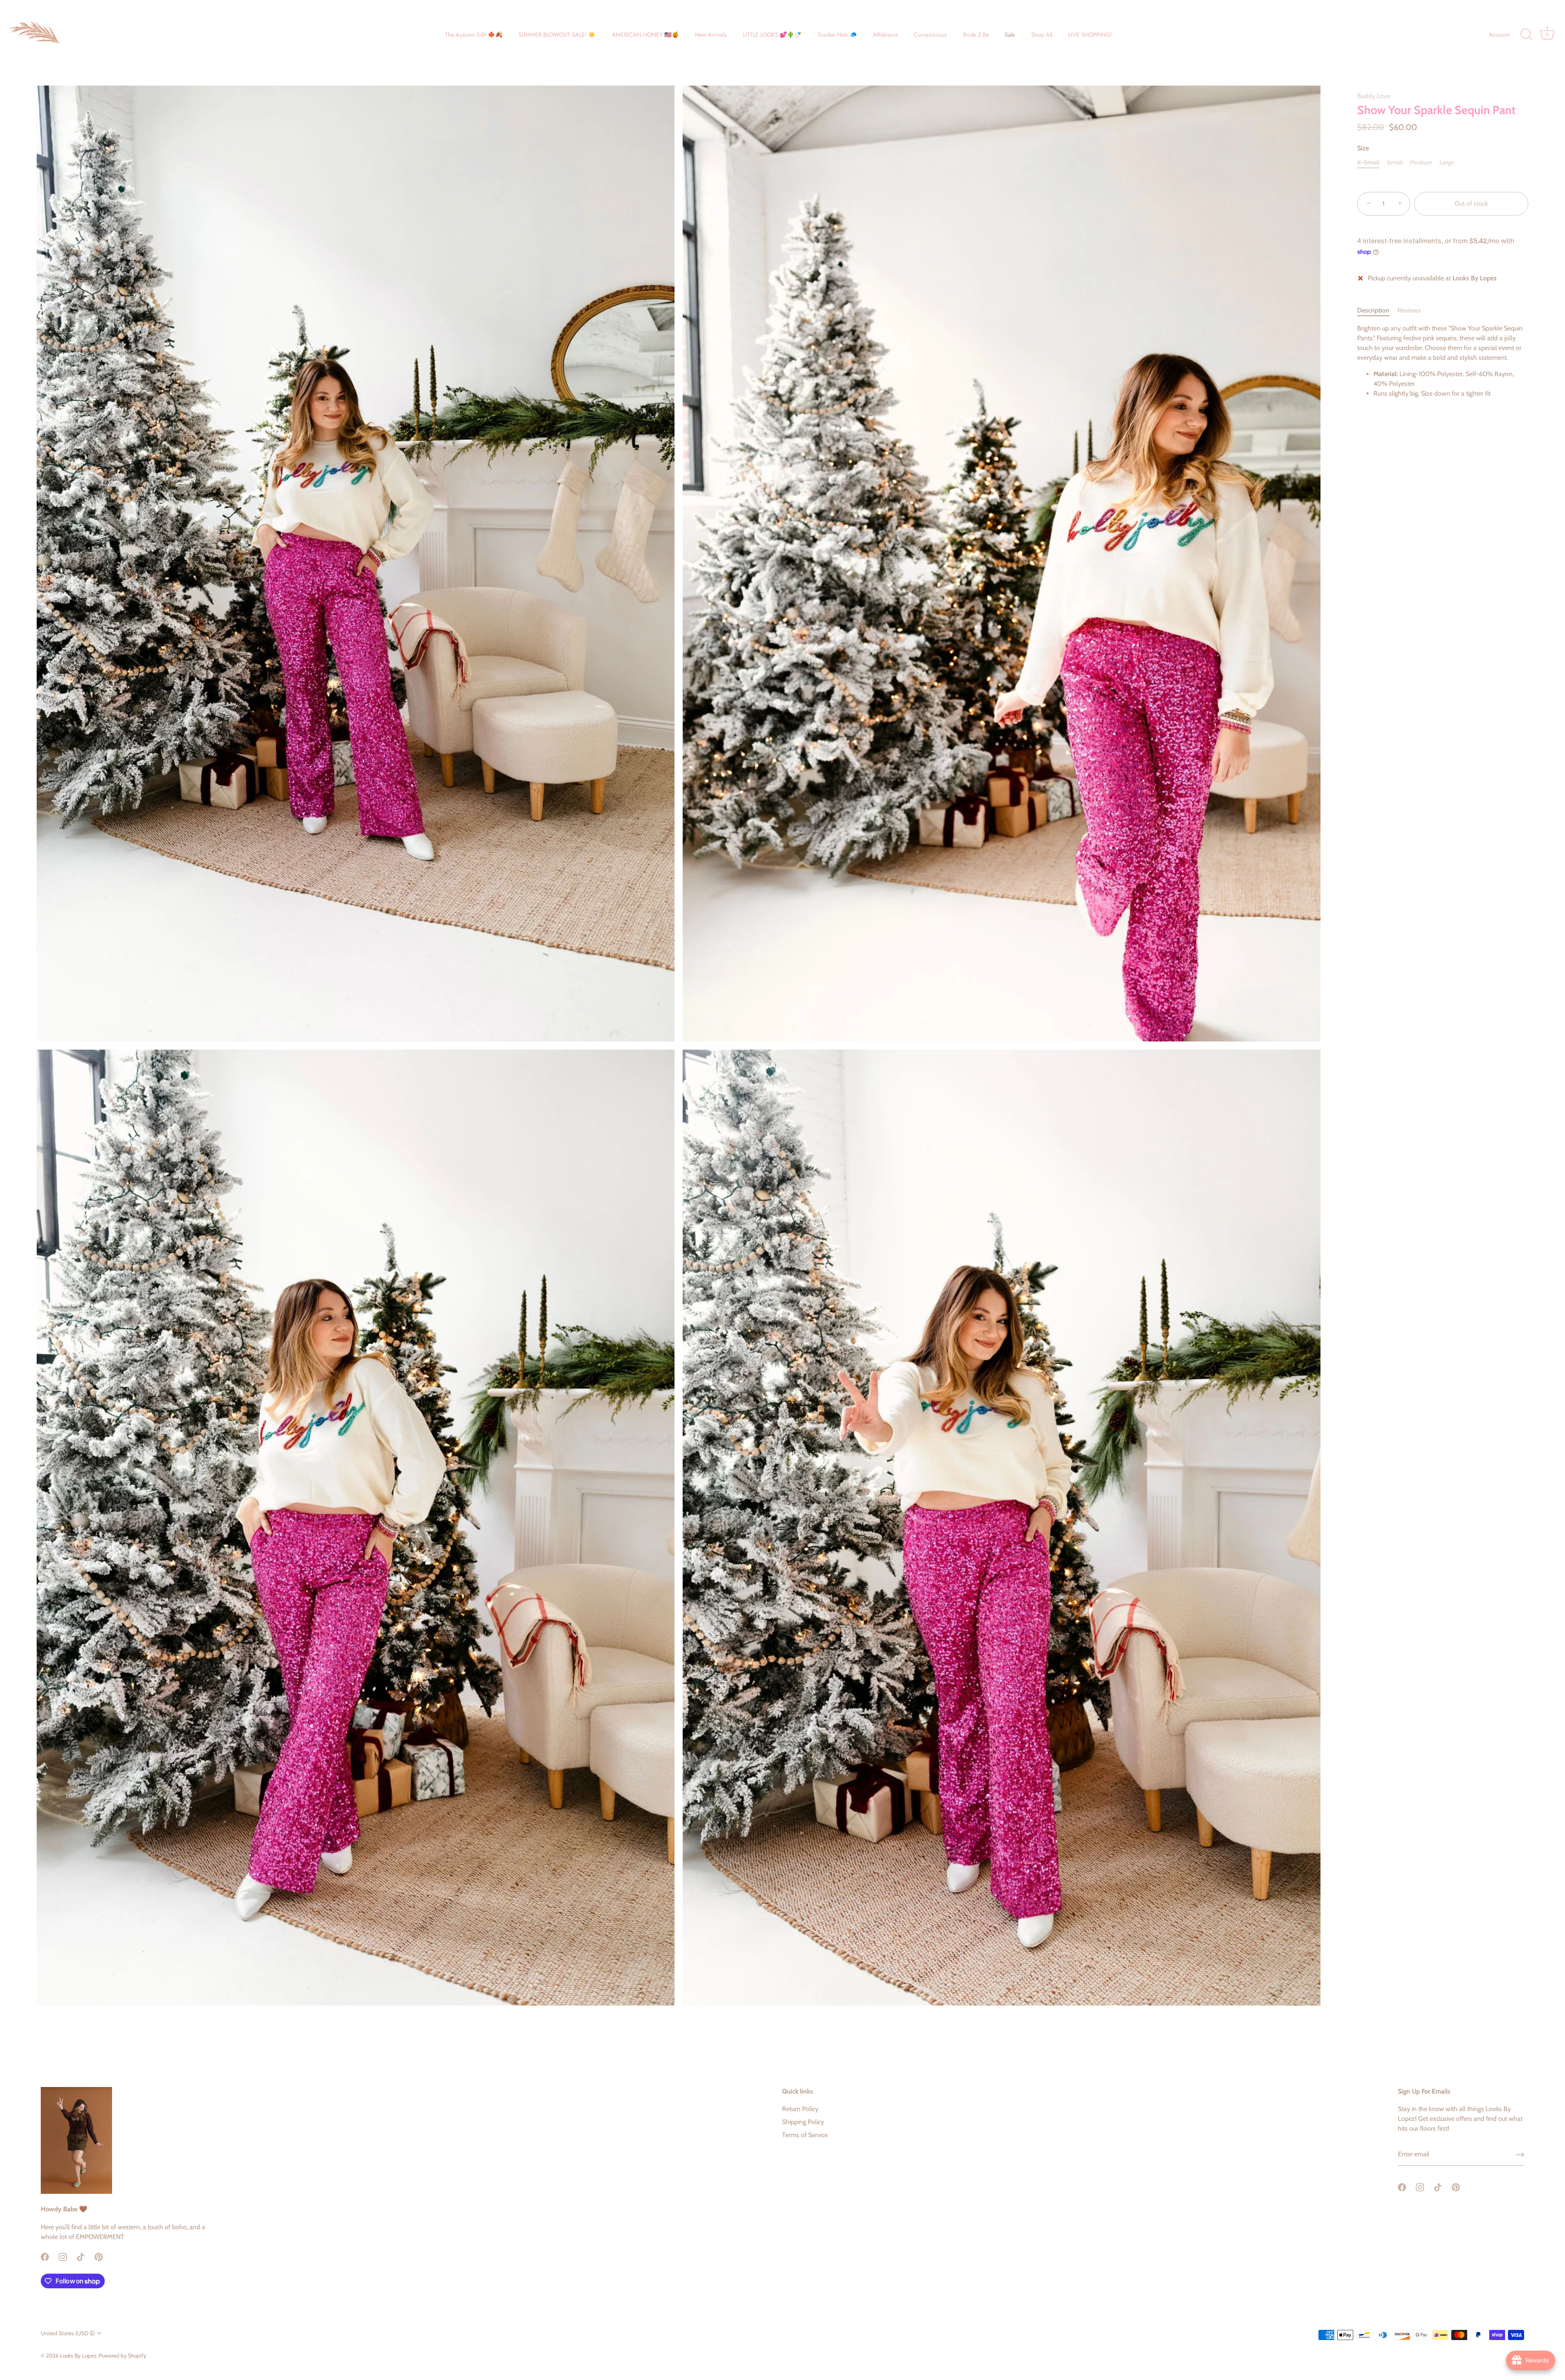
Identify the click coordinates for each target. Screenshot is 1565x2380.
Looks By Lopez (78, 2356)
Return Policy (800, 2109)
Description (1373, 310)
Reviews (1409, 310)
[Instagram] (63, 2256)
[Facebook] (45, 2256)
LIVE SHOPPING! (1090, 35)
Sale (1010, 35)
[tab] (1377, 310)
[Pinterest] (99, 2256)
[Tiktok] (81, 2256)
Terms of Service (805, 2135)
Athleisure (885, 35)
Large (1447, 162)
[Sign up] (1520, 2154)
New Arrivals (711, 35)
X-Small (1368, 162)
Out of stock (1471, 204)
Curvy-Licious (930, 35)
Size (1363, 148)
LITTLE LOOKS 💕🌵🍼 (772, 35)
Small (1395, 162)
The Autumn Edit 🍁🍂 (474, 35)
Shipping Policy (803, 2122)
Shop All (1042, 35)
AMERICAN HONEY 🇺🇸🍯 (645, 35)
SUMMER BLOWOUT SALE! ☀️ (557, 35)
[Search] (1526, 35)
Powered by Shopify (122, 2356)
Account (1499, 35)
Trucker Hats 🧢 (837, 35)
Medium (1421, 162)
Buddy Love (1374, 96)
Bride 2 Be (976, 35)
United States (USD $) (68, 2333)
